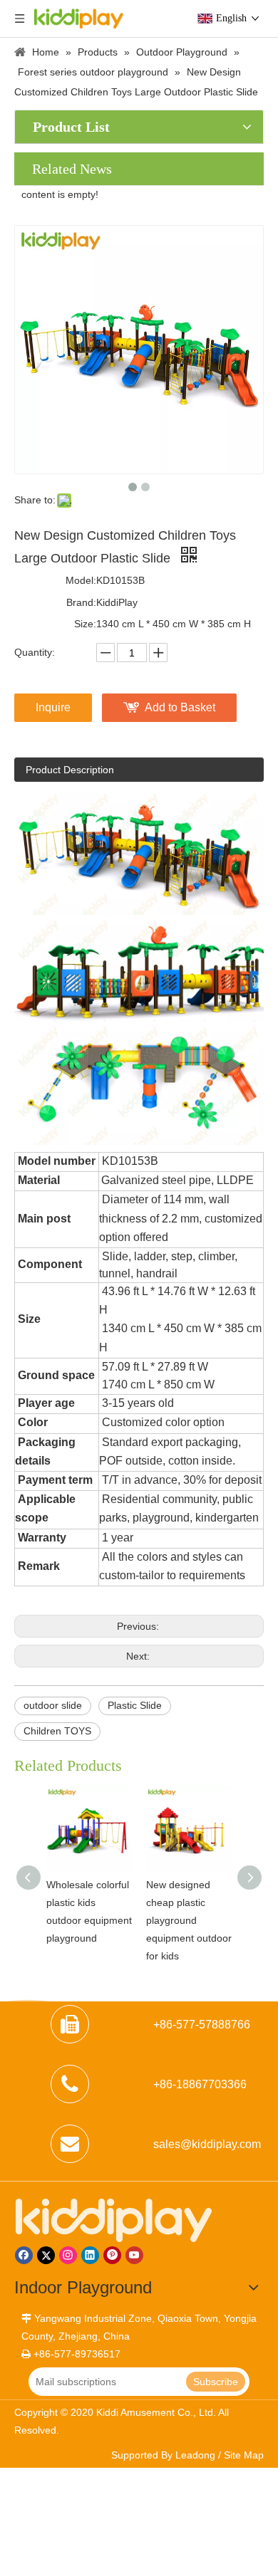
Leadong (195, 2455)
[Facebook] (24, 2255)
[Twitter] (46, 2255)
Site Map (244, 2455)
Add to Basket (180, 707)
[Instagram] (68, 2255)
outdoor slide (53, 1705)
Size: (85, 624)
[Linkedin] (90, 2255)
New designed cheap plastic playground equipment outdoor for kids (189, 1921)
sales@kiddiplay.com (207, 2144)
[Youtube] (134, 2255)
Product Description (70, 770)
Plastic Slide (135, 1705)
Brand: (81, 602)
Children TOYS (57, 1731)
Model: (81, 580)
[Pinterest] (112, 2255)
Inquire (53, 707)
